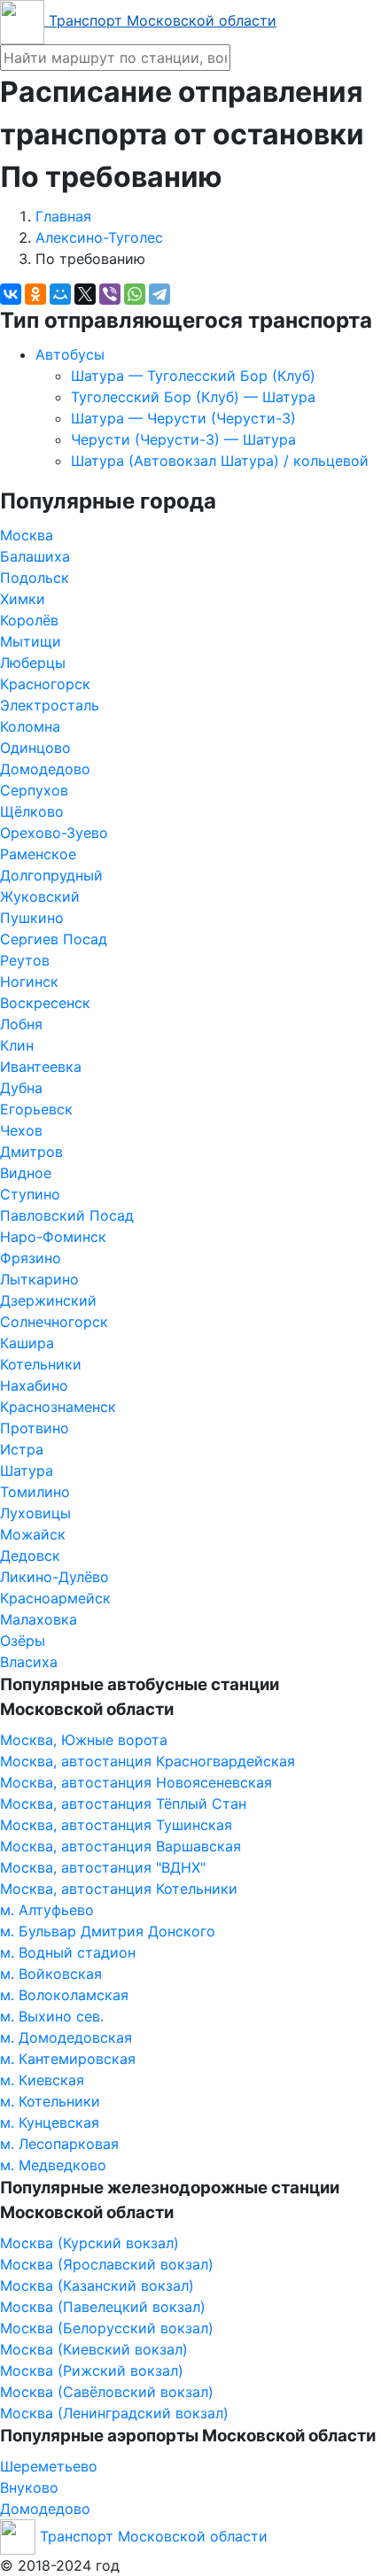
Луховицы (35, 1513)
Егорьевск (36, 1109)
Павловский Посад (67, 1215)
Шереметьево (49, 2466)
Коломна (30, 726)
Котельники (41, 1364)
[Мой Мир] (60, 294)
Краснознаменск (58, 1407)
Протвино (35, 1428)
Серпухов (34, 790)
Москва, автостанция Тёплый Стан (123, 1804)
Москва (27, 535)
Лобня (21, 1024)
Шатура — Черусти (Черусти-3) (183, 418)
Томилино (35, 1492)
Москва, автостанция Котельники (119, 1889)
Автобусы (70, 354)
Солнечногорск (54, 1322)
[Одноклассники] (35, 294)
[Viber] (110, 294)
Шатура (27, 1470)
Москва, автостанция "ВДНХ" (103, 1867)
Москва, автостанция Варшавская (121, 1846)
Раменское (38, 854)
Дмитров (31, 1152)
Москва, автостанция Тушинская (116, 1825)
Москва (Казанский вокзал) (97, 2285)
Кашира (27, 1343)
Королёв (29, 620)
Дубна (21, 1088)
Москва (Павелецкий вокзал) (103, 2307)
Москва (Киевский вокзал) (94, 2349)
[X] (85, 294)
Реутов (25, 960)
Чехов (21, 1130)
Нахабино (34, 1385)
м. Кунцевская (50, 2122)
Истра (22, 1449)
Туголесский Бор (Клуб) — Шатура (193, 397)
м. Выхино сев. (52, 2016)
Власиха (29, 1662)
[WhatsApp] (135, 294)
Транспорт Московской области (160, 20)
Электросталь (50, 705)
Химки (23, 599)
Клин (17, 1045)
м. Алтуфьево (47, 1910)
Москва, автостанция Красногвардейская (148, 1761)
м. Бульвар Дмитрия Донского (108, 1931)
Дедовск (30, 1556)
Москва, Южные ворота (84, 1740)
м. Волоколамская (64, 1995)
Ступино (30, 1194)
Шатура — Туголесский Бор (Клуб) (193, 376)
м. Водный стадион (68, 1952)
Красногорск (45, 684)
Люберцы (33, 663)
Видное (26, 1173)
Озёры (23, 1641)
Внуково (29, 2487)
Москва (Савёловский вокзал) (107, 2392)
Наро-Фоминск (53, 1237)
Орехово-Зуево (54, 833)
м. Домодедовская (66, 2037)
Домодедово (45, 769)
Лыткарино (39, 1279)
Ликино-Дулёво (54, 1577)
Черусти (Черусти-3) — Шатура (183, 439)
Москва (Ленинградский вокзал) (114, 2413)
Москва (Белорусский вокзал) (107, 2328)
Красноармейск (55, 1598)
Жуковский (40, 896)
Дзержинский (48, 1300)
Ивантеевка (41, 1067)
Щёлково (32, 811)
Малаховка (39, 1619)
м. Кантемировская (68, 2059)
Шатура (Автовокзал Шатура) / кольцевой (220, 461)
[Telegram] (159, 294)
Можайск (33, 1534)
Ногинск (29, 982)
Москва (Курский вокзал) (89, 2243)
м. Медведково (53, 2165)
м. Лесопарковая (59, 2144)
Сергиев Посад (54, 939)
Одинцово (35, 748)
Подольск (35, 578)
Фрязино (31, 1258)
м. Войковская (51, 1974)
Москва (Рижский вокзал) (92, 2370)
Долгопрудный (51, 875)
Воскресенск (45, 1003)
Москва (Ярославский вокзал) (107, 2264)
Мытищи (31, 641)
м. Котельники (50, 2101)
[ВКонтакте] (11, 294)
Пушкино (32, 918)
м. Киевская (42, 2080)
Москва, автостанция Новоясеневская (136, 1782)
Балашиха (35, 556)
